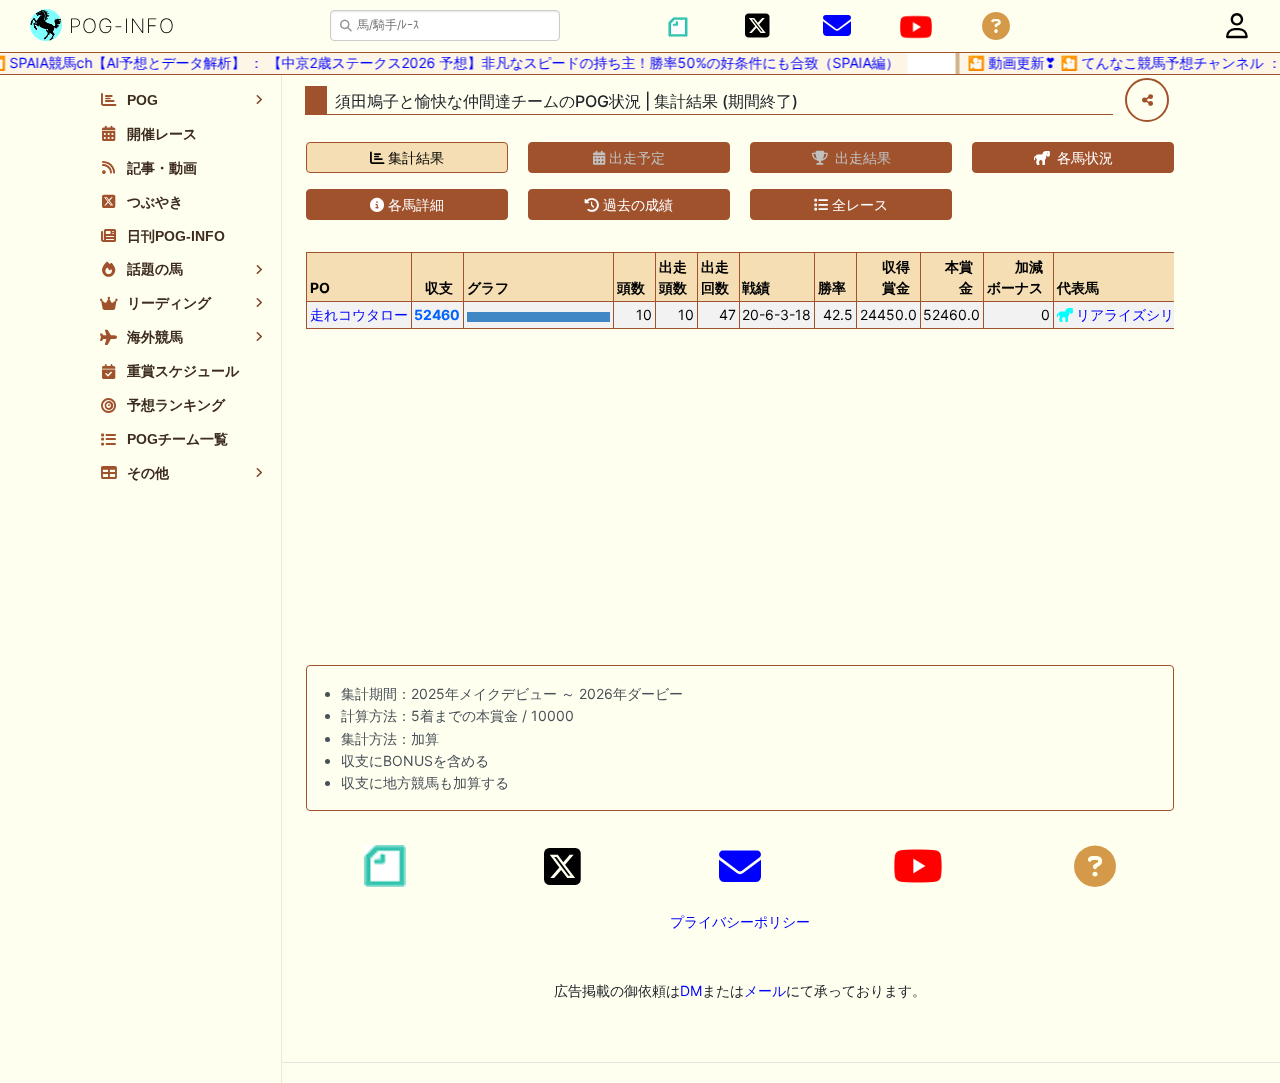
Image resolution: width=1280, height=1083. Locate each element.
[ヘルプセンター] (996, 26)
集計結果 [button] (414, 157)
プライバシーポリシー (740, 921)
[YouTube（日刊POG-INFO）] (916, 27)
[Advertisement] (740, 501)
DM (691, 990)
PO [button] (320, 287)
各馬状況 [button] (1083, 157)
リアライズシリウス (1139, 314)
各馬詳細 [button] (414, 204)
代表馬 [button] (1078, 287)
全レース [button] (858, 204)
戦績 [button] (756, 287)
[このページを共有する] (1147, 100)
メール (765, 990)
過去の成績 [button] (636, 204)
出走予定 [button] (635, 157)
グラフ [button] (488, 287)
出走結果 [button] (861, 157)
